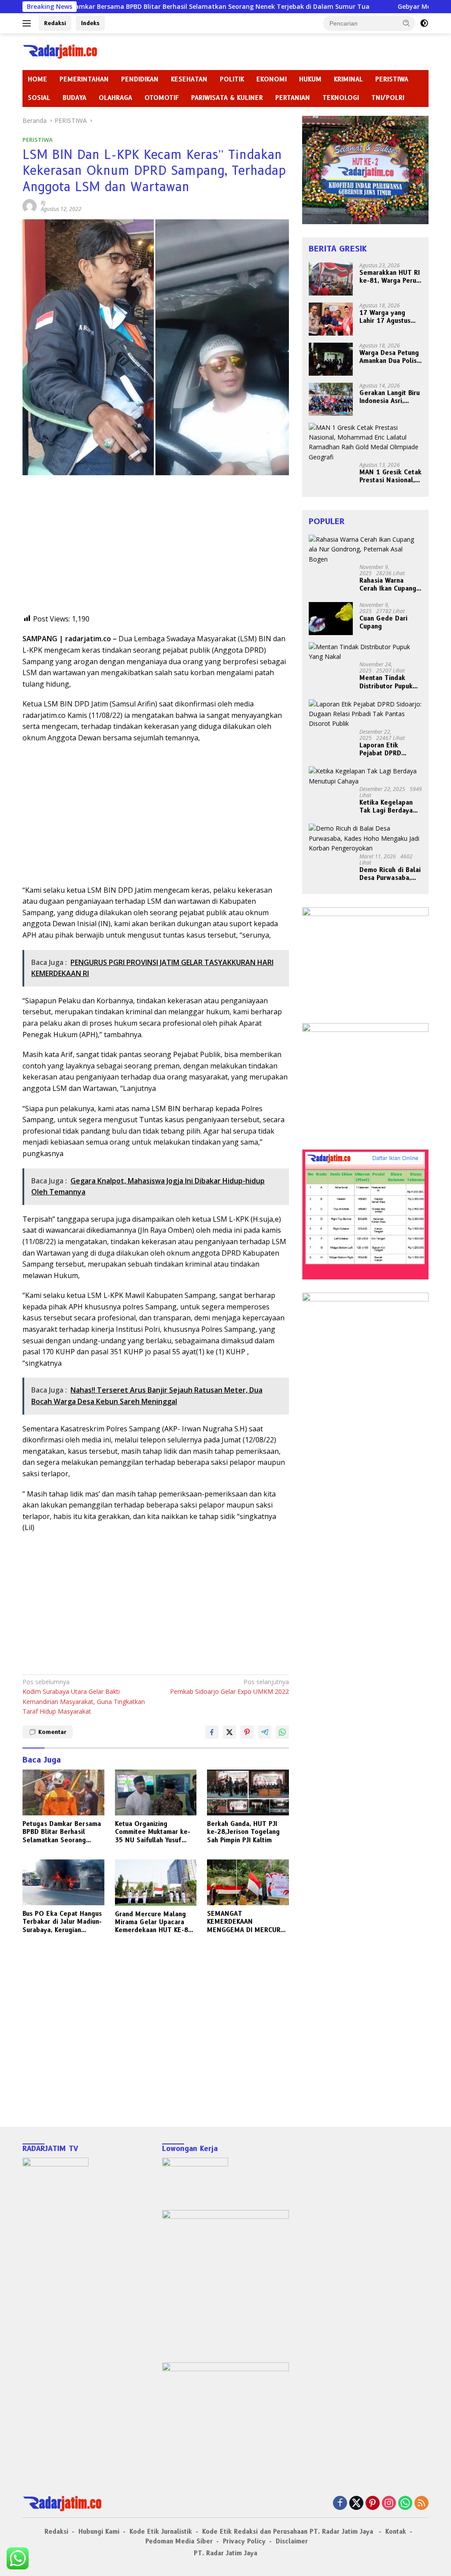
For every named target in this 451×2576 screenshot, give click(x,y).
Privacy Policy (244, 2541)
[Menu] (28, 23)
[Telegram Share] (265, 1732)
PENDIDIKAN (140, 79)
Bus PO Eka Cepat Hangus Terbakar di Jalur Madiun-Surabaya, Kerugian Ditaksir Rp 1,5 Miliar (62, 1922)
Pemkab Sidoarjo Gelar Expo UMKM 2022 (229, 1687)
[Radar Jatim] (60, 51)
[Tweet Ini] (229, 1732)
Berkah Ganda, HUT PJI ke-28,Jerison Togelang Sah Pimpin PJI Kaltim (243, 1832)
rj (43, 203)
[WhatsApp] (405, 2504)
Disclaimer (292, 2541)
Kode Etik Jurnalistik (161, 2532)
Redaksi (55, 23)
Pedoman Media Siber (179, 2541)
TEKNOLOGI (341, 98)
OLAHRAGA (115, 98)
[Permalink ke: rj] (30, 205)
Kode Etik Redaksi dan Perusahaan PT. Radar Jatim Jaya (289, 2532)
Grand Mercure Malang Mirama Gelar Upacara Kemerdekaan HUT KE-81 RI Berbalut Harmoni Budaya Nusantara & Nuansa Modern (153, 1922)
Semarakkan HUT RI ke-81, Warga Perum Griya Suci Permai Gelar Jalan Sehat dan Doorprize (390, 277)
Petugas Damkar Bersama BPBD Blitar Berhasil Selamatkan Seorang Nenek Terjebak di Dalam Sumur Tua (62, 1832)
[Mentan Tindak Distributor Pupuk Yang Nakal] (365, 652)
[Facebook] (340, 2504)
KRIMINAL (348, 79)
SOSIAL (39, 98)
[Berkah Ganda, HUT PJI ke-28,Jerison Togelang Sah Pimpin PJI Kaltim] (248, 1792)
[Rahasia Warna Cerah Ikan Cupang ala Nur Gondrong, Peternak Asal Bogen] (365, 549)
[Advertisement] (156, 552)
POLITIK (232, 79)
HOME (37, 79)
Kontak (396, 2532)
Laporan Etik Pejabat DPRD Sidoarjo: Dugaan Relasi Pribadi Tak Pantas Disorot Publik (387, 749)
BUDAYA (74, 98)
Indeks (90, 23)
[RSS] (421, 2504)
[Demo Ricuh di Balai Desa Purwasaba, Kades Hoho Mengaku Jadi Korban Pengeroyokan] (365, 838)
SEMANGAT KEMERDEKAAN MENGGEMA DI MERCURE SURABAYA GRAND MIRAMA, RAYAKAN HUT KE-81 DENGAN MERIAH (246, 1922)
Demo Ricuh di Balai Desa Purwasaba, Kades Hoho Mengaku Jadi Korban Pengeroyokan (390, 874)
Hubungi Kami (99, 2532)
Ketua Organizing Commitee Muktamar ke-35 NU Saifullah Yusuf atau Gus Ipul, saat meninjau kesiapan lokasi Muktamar (153, 1832)
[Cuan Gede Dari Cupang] (331, 619)
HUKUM (310, 79)
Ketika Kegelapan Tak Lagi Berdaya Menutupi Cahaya (386, 806)
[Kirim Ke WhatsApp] (282, 1732)
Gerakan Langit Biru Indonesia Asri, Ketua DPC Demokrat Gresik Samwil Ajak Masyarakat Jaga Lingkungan (390, 397)
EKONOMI (272, 79)
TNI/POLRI (388, 98)
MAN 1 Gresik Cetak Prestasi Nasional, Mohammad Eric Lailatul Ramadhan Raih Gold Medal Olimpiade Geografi (390, 476)
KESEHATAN (189, 79)
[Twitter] (356, 2504)
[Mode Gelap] (424, 23)
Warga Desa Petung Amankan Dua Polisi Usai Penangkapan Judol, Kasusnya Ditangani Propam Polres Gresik (389, 357)
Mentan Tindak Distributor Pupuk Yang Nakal (386, 682)
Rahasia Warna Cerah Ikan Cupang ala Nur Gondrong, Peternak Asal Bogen (388, 584)
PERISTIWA (392, 79)
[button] (407, 23)
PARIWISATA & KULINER (227, 98)
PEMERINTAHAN (84, 79)
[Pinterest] (373, 2504)
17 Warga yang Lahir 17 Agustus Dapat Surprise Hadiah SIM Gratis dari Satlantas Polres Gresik (387, 317)
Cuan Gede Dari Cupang (383, 622)
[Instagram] (389, 2504)
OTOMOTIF (162, 98)
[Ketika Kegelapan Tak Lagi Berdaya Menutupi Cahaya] (365, 776)
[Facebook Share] (212, 1732)
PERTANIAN (293, 98)
